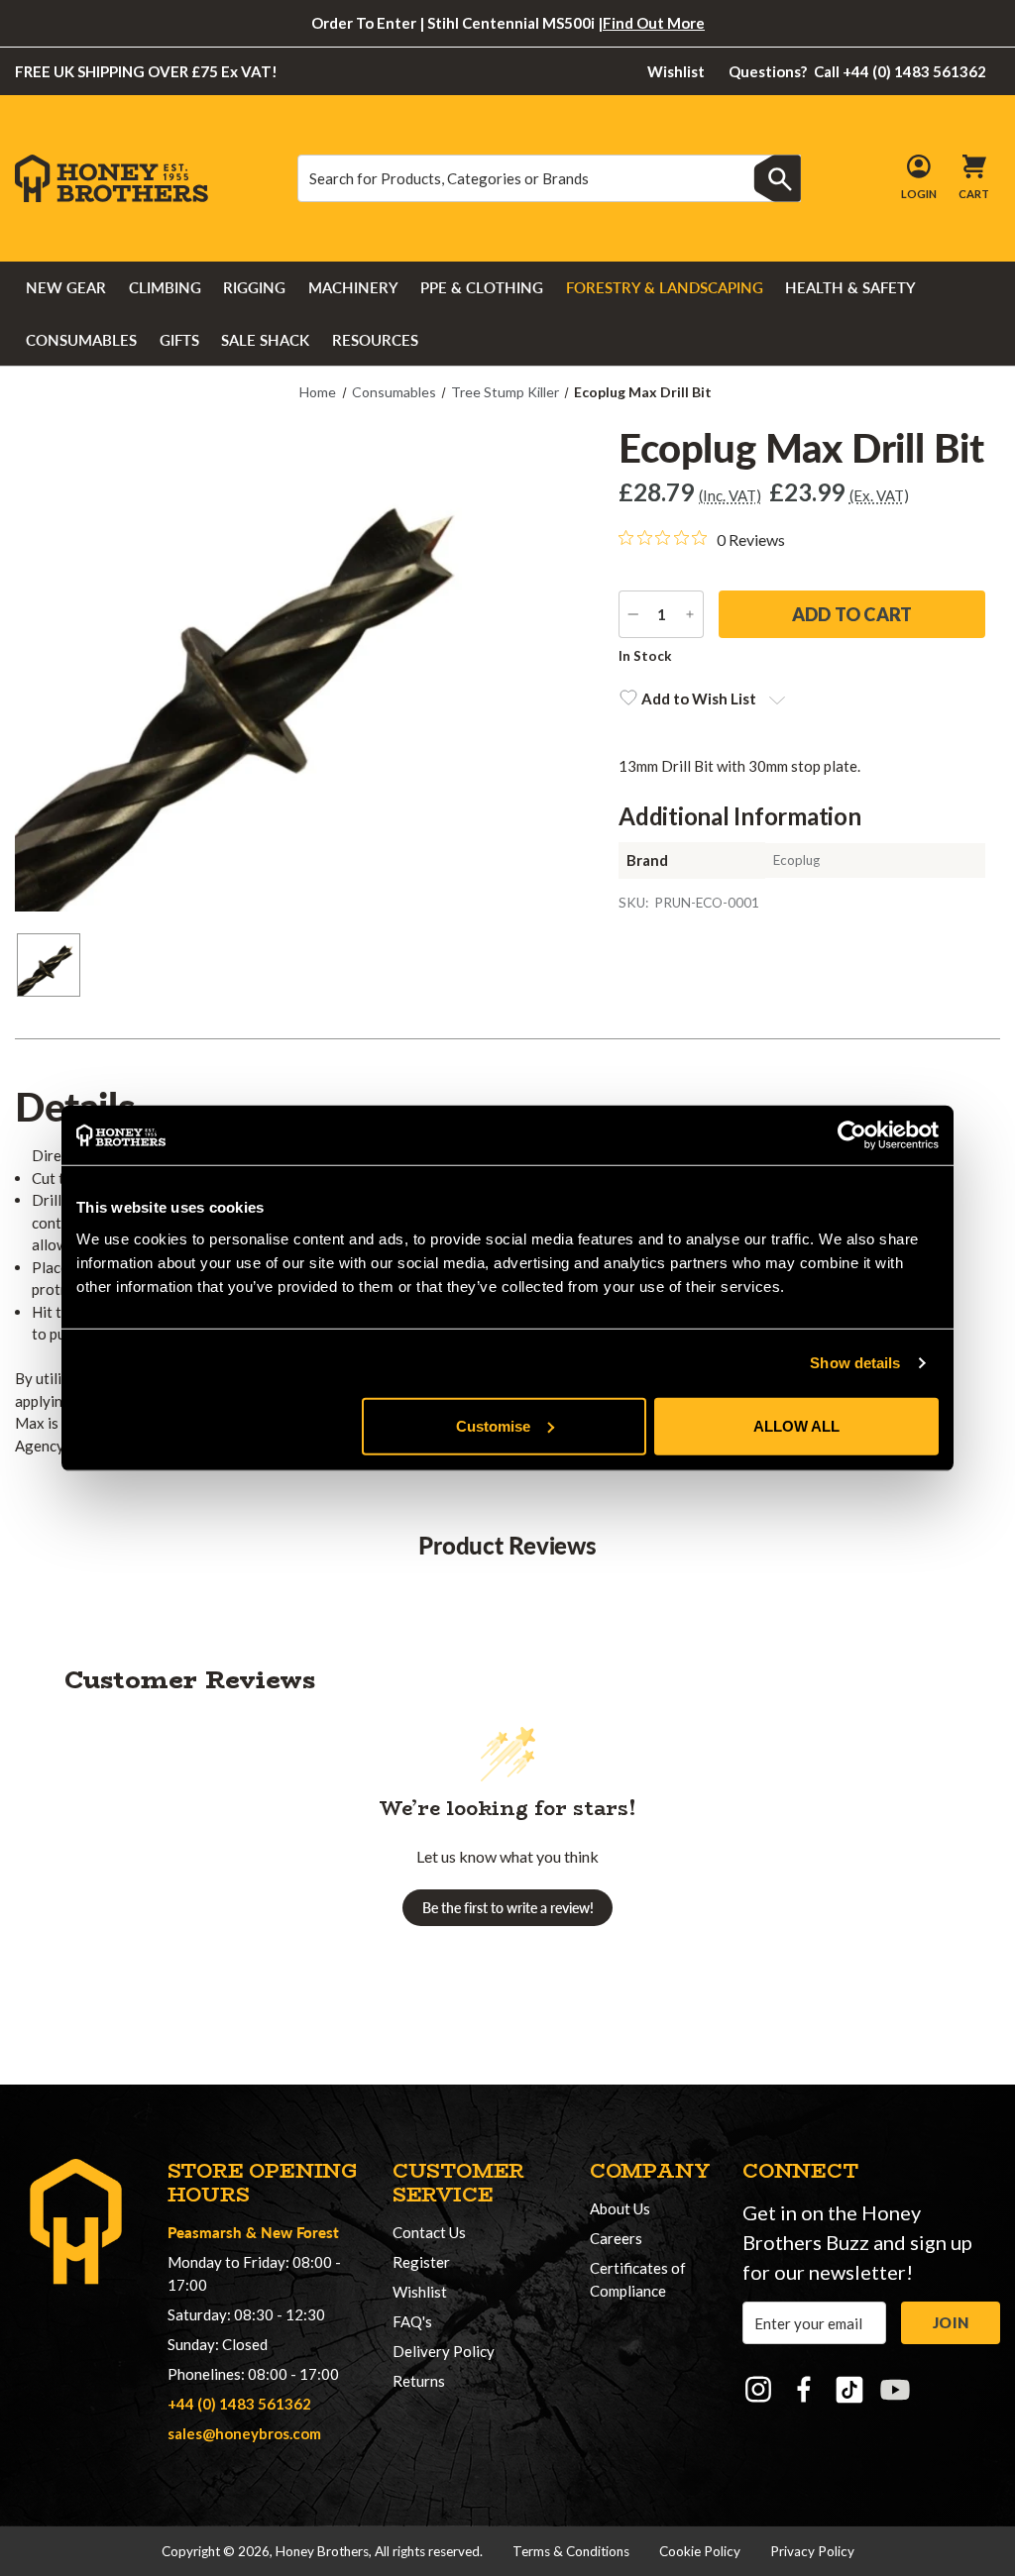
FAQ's (412, 2321)
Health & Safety (850, 287)
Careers (616, 2238)
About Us (620, 2208)
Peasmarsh (205, 2232)
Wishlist (676, 71)
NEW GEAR (66, 287)
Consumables (81, 340)
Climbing (165, 287)
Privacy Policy (812, 2551)
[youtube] (895, 2390)
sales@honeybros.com (244, 2433)
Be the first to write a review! (508, 1908)
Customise (493, 1425)
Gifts (179, 340)
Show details (855, 1363)
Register (421, 2262)
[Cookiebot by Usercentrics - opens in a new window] (852, 1135)
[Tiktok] (849, 2390)
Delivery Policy (444, 2351)
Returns (419, 2381)
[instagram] (758, 2390)
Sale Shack (265, 340)
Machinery (353, 287)
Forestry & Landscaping (665, 287)
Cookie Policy (700, 2551)
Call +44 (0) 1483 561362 (858, 71)
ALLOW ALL (796, 1425)
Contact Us (429, 2232)
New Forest (300, 2232)
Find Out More (654, 23)
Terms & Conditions (571, 2551)
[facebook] (804, 2390)
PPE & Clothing (482, 287)
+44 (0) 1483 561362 (239, 2404)
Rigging (254, 287)
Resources (375, 340)
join (951, 2322)
